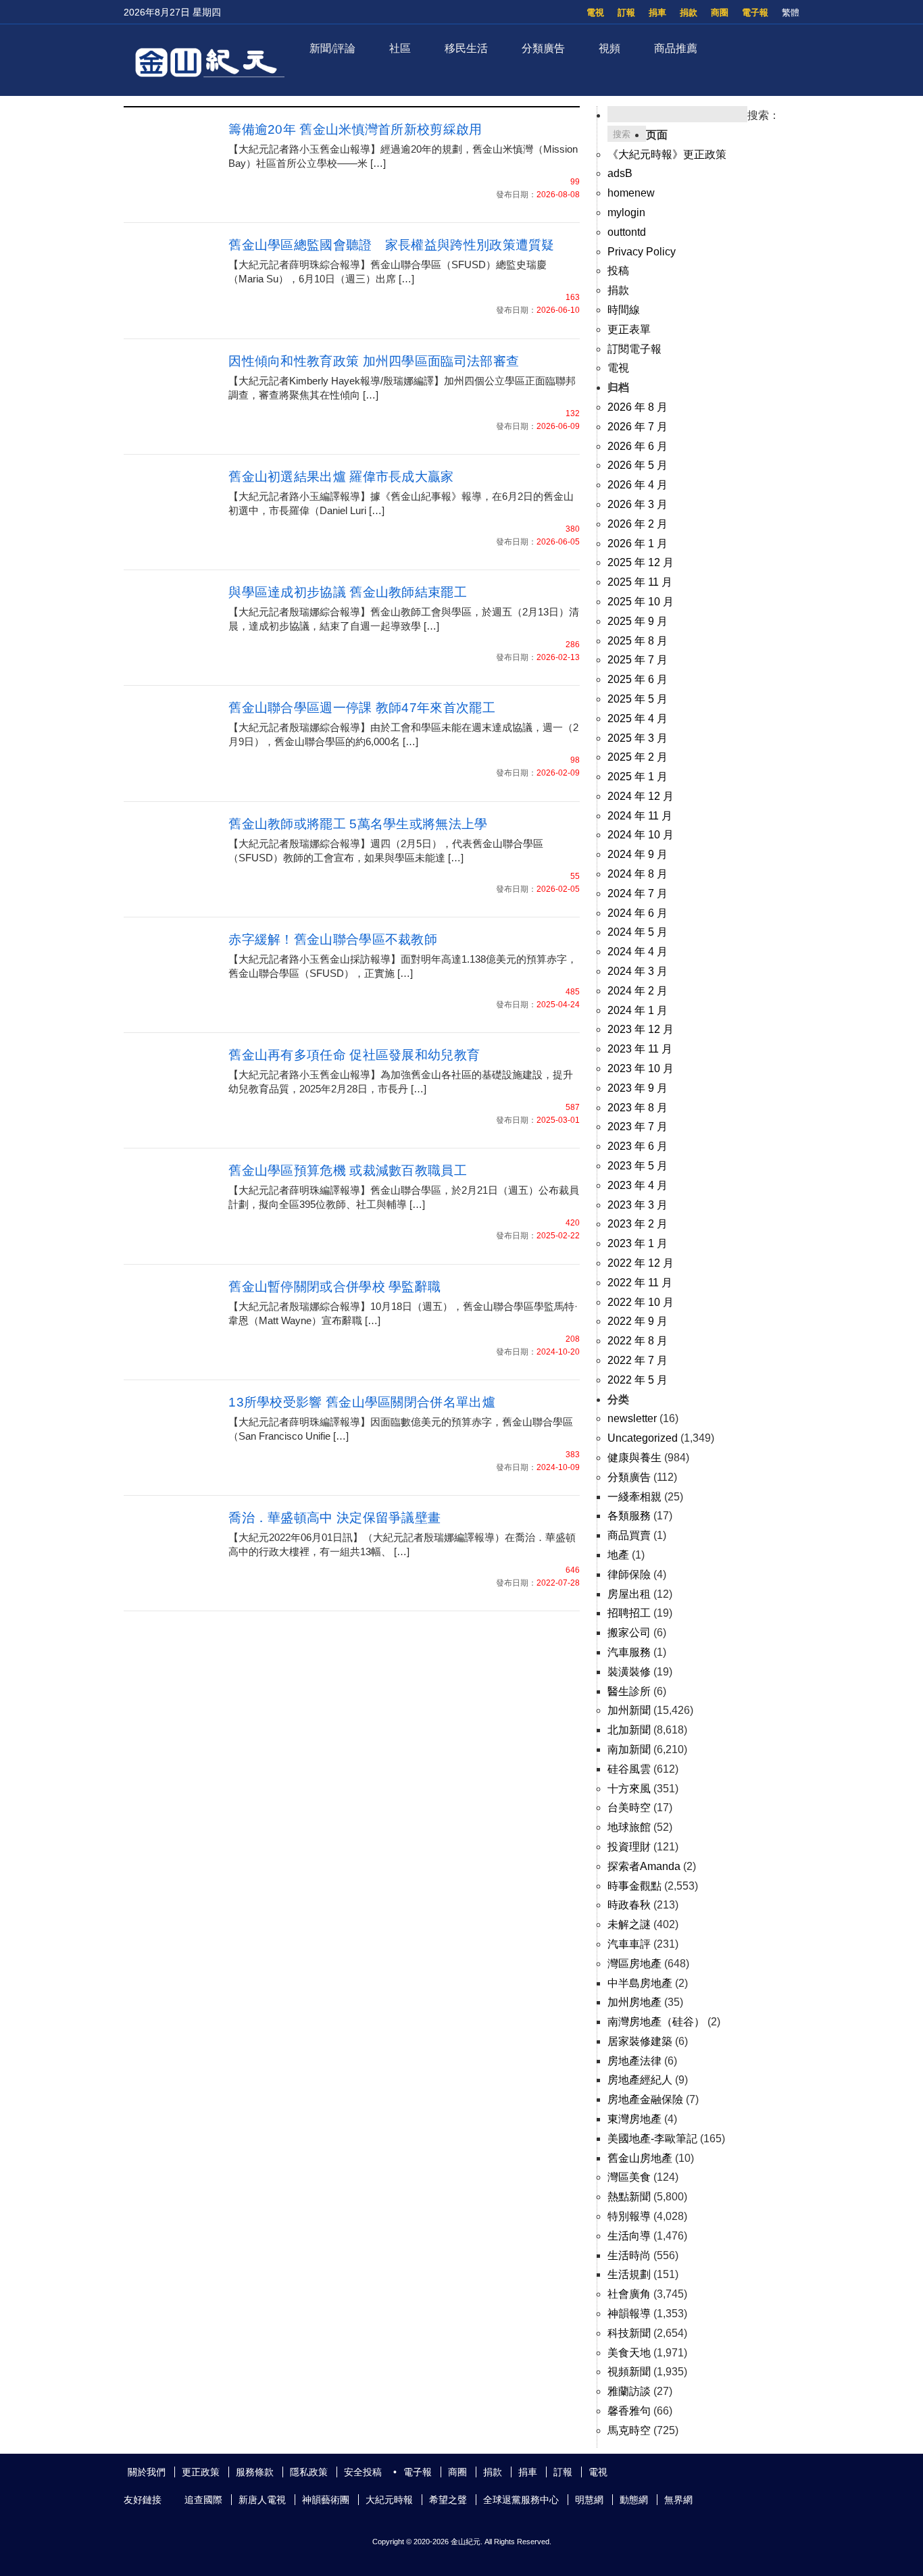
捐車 (657, 12)
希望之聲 (448, 2500)
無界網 (678, 2500)
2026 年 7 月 (638, 427)
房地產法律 (634, 2061)
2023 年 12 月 (641, 1029)
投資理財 (629, 1847)
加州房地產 (634, 2002)
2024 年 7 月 (638, 893)
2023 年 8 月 (638, 1108)
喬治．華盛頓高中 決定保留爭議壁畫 (334, 1518)
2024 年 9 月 (638, 854)
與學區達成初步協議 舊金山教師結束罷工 (348, 592)
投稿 (618, 271)
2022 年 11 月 (640, 1283)
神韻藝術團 (326, 2500)
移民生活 (466, 48)
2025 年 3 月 (638, 738)
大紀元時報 (389, 2500)
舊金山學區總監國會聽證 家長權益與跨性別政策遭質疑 (392, 245)
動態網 (634, 2500)
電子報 (755, 12)
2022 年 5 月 (638, 1380)
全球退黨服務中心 (521, 2500)
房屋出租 (629, 1594)
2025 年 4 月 (638, 718)
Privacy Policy (642, 252)
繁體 (791, 12)
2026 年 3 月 (638, 504)
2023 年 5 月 (638, 1166)
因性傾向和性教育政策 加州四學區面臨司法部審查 (374, 361)
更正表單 (629, 329)
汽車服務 (629, 1652)
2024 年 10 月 (641, 835)
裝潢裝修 (629, 1672)
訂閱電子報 (634, 349)
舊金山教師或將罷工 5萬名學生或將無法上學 (358, 824)
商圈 (720, 12)
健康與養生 (634, 1458)
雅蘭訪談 (629, 2391)
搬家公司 (629, 1633)
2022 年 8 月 (638, 1341)
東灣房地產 (634, 2119)
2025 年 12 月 (641, 562)
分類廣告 (543, 48)
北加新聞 (629, 1730)
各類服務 (629, 1516)
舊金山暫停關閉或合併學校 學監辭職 (334, 1287)
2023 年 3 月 (638, 1205)
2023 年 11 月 (640, 1049)
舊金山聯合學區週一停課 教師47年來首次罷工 (362, 708)
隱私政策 (309, 2472)
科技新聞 (629, 2333)
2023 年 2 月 (638, 1224)
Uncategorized (643, 1438)
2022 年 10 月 (641, 1302)
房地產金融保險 (645, 2099)
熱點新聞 (629, 2197)
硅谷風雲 (629, 1769)
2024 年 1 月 (638, 1010)
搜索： (764, 115)
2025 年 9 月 (638, 621)
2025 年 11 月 (640, 582)
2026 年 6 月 (638, 446)
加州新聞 (629, 1710)
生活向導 (629, 2236)
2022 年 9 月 (638, 1321)
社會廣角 (629, 2294)
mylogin (626, 212)
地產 (618, 1555)
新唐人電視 (262, 2500)
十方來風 (629, 1789)
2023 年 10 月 (641, 1068)
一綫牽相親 (634, 1497)
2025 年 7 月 (638, 660)
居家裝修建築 (640, 2041)
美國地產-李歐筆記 (652, 2139)
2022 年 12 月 (641, 1263)
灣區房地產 (634, 1964)
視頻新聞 (629, 2372)
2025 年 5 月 (638, 699)
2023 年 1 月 (638, 1243)
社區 (400, 48)
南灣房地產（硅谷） (656, 2022)
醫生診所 (629, 1691)
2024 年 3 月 (638, 971)
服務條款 (255, 2472)
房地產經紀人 (640, 2080)
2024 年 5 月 (638, 932)
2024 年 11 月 (640, 816)
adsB (620, 173)
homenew (631, 193)
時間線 (624, 310)
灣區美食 (629, 2177)
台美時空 (629, 1808)
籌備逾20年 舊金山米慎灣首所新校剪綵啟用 (355, 129)
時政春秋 (629, 1905)
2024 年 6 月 (638, 913)
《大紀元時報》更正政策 (667, 154)
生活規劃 (629, 2274)
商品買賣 (629, 1535)
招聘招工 (629, 1613)
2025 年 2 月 (638, 757)
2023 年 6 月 (638, 1146)
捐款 (689, 12)
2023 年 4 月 (638, 1185)
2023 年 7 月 (638, 1127)
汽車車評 (629, 1944)
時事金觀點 (634, 1886)
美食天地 (629, 2353)
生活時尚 (629, 2255)
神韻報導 (629, 2314)
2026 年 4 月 (638, 485)
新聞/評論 (332, 48)
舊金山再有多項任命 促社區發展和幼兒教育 (354, 1055)
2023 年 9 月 (638, 1088)
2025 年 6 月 (638, 679)
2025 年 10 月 (641, 602)
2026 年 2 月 (638, 524)
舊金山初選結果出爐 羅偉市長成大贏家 (341, 477)
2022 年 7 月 (638, 1360)
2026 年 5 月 (638, 465)
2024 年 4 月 (638, 952)
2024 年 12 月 (641, 796)
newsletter (632, 1418)
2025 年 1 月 (638, 777)
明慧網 (589, 2500)
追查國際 (203, 2500)
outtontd (627, 232)
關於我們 (147, 2472)
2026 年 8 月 (638, 407)
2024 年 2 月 (638, 991)
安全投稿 (363, 2472)
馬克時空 (629, 2430)
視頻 (609, 48)
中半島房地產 (640, 1983)
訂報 (626, 12)
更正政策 (201, 2472)
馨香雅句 (629, 2411)
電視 (595, 12)
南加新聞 (629, 1749)
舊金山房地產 (640, 2158)
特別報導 (629, 2216)
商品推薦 (676, 48)
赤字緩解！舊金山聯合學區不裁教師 (333, 939)
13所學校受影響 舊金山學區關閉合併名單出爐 (362, 1402)
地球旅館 (629, 1827)
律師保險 (629, 1574)
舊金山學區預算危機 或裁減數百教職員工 (348, 1170)
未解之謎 (629, 1924)
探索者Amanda (644, 1866)
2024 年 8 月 (638, 874)
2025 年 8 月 (638, 641)
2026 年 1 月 (638, 544)
